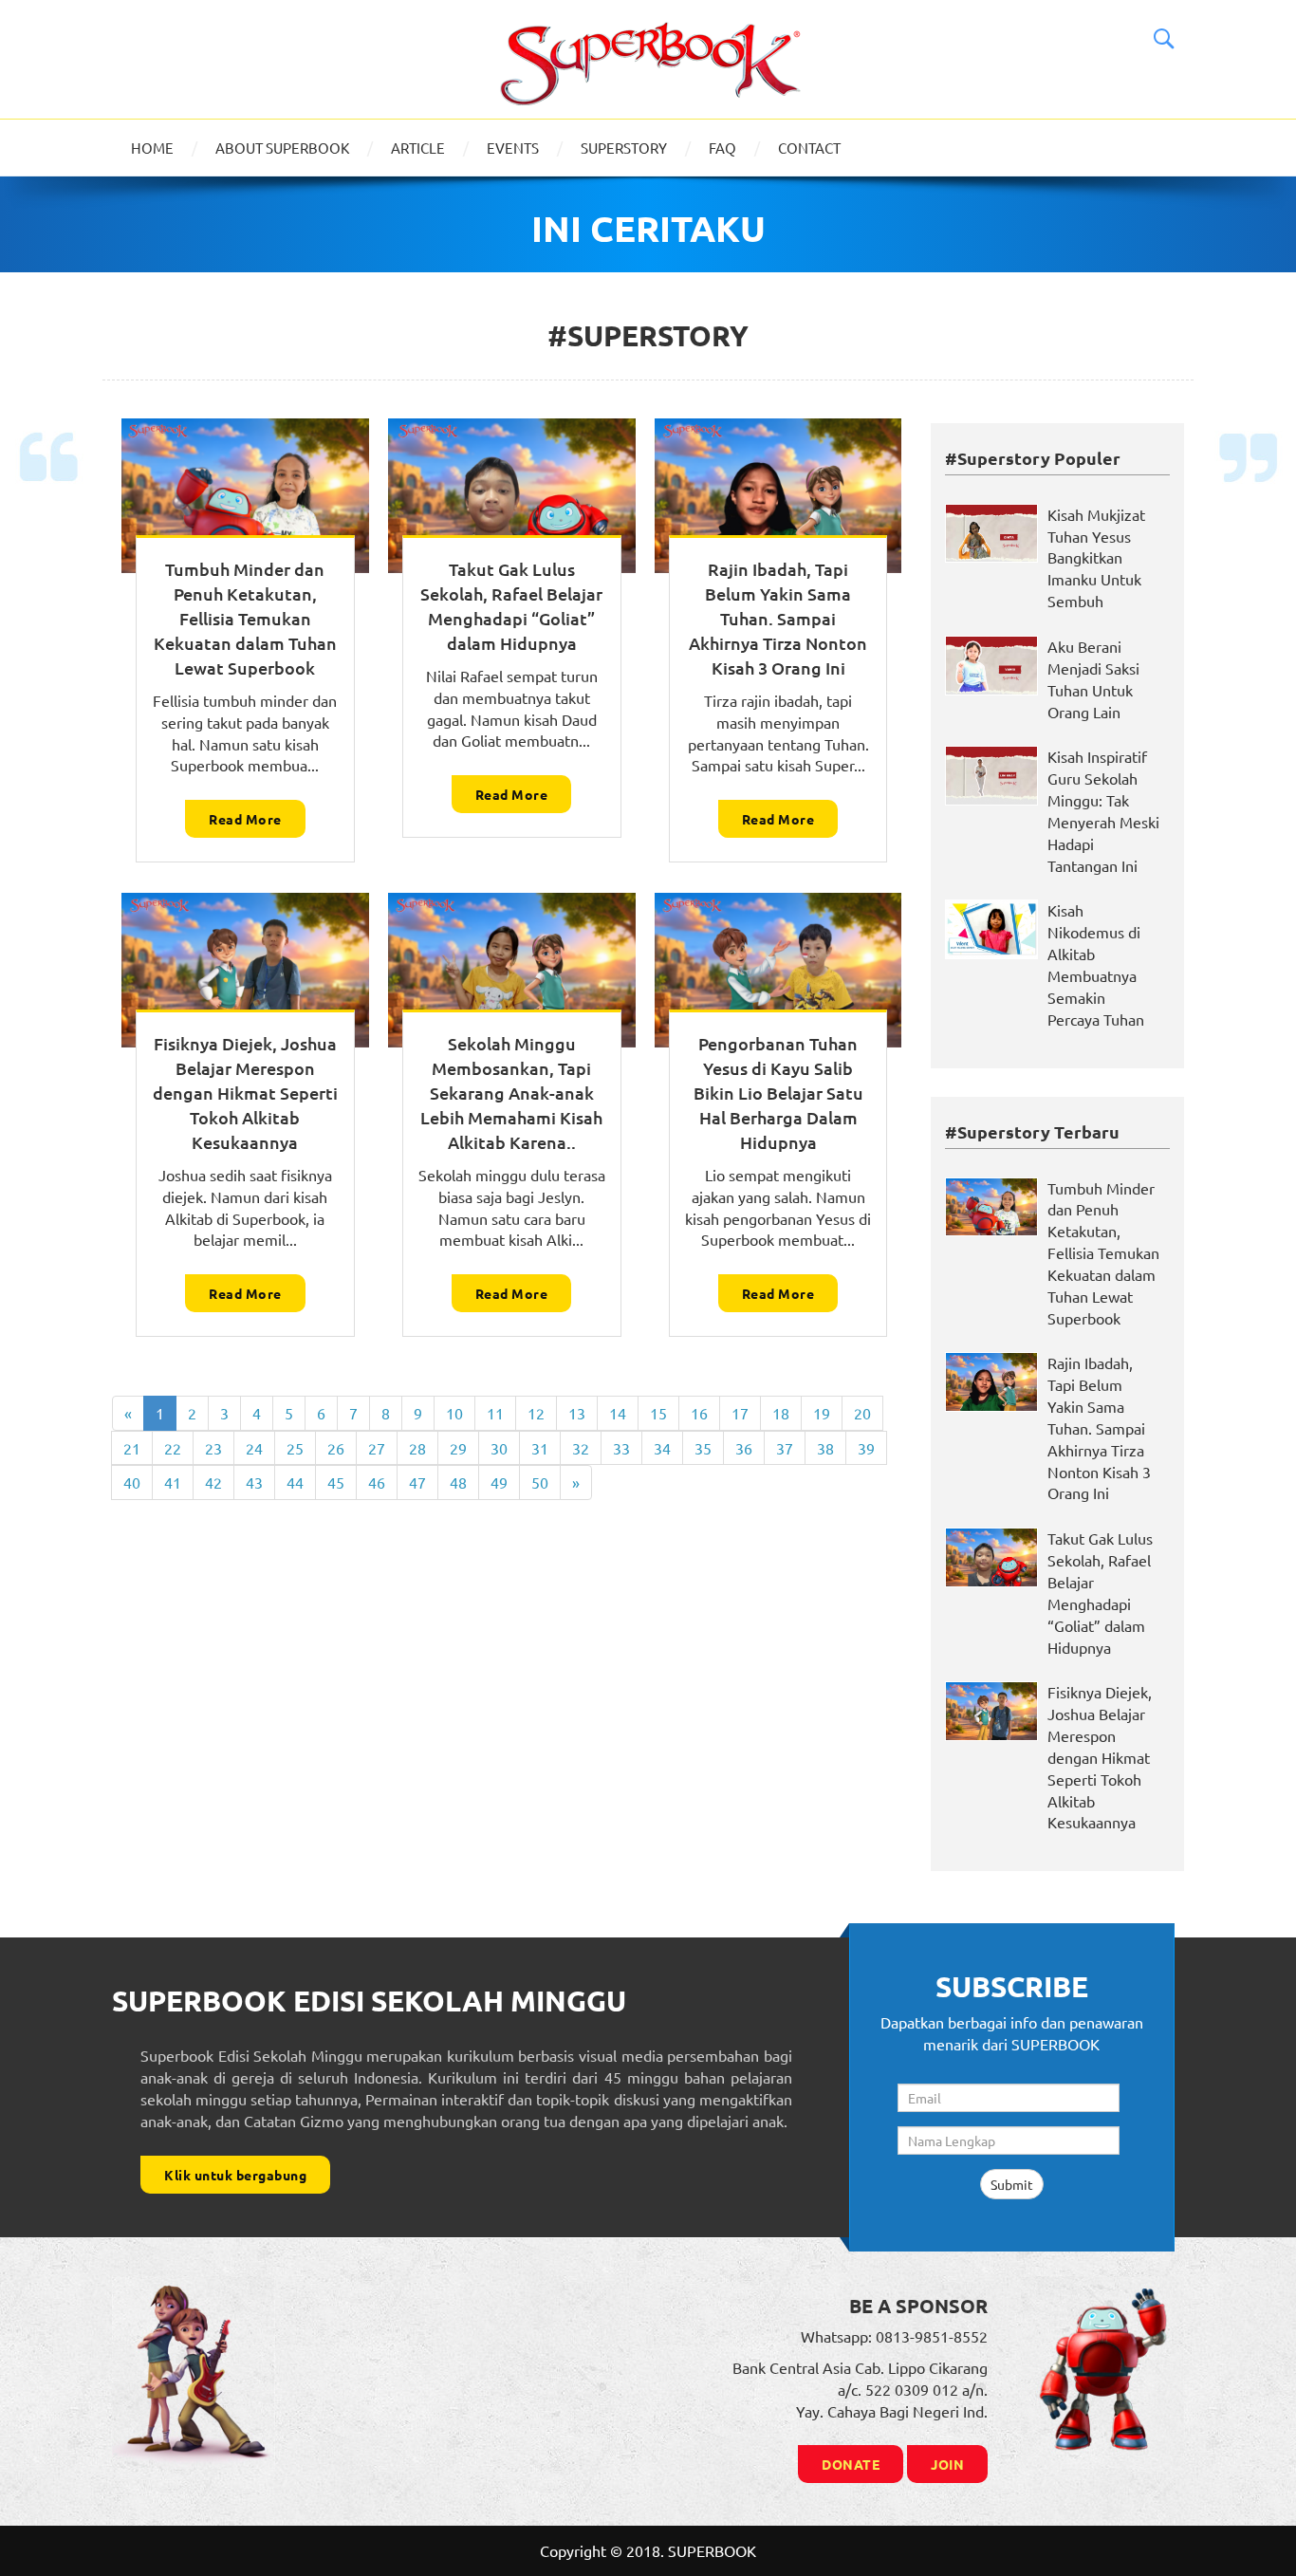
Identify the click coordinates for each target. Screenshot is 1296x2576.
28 (417, 1448)
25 (295, 1448)
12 (536, 1413)
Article (418, 148)
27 (377, 1448)
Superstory (624, 148)
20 (862, 1413)
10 (454, 1413)
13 (577, 1413)
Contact (809, 148)
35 (703, 1448)
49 (499, 1482)
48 (458, 1482)
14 (618, 1413)
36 (744, 1448)
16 (699, 1413)
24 (254, 1448)
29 (458, 1448)
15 (658, 1413)
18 (781, 1413)
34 (662, 1448)
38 (825, 1448)
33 (621, 1448)
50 (540, 1482)
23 (213, 1448)
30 (499, 1448)
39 (866, 1448)
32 (581, 1448)
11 (495, 1413)
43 (254, 1482)
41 (173, 1482)
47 (417, 1482)
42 (213, 1482)
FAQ (722, 148)
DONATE (851, 2464)
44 (295, 1482)
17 (740, 1413)
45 (336, 1482)
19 (822, 1413)
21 (132, 1448)
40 (132, 1482)
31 (540, 1448)
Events (513, 148)
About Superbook (282, 148)
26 (336, 1448)
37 (785, 1448)
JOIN (947, 2464)
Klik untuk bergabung (235, 2175)
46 (377, 1482)
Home (152, 148)
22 (173, 1448)
